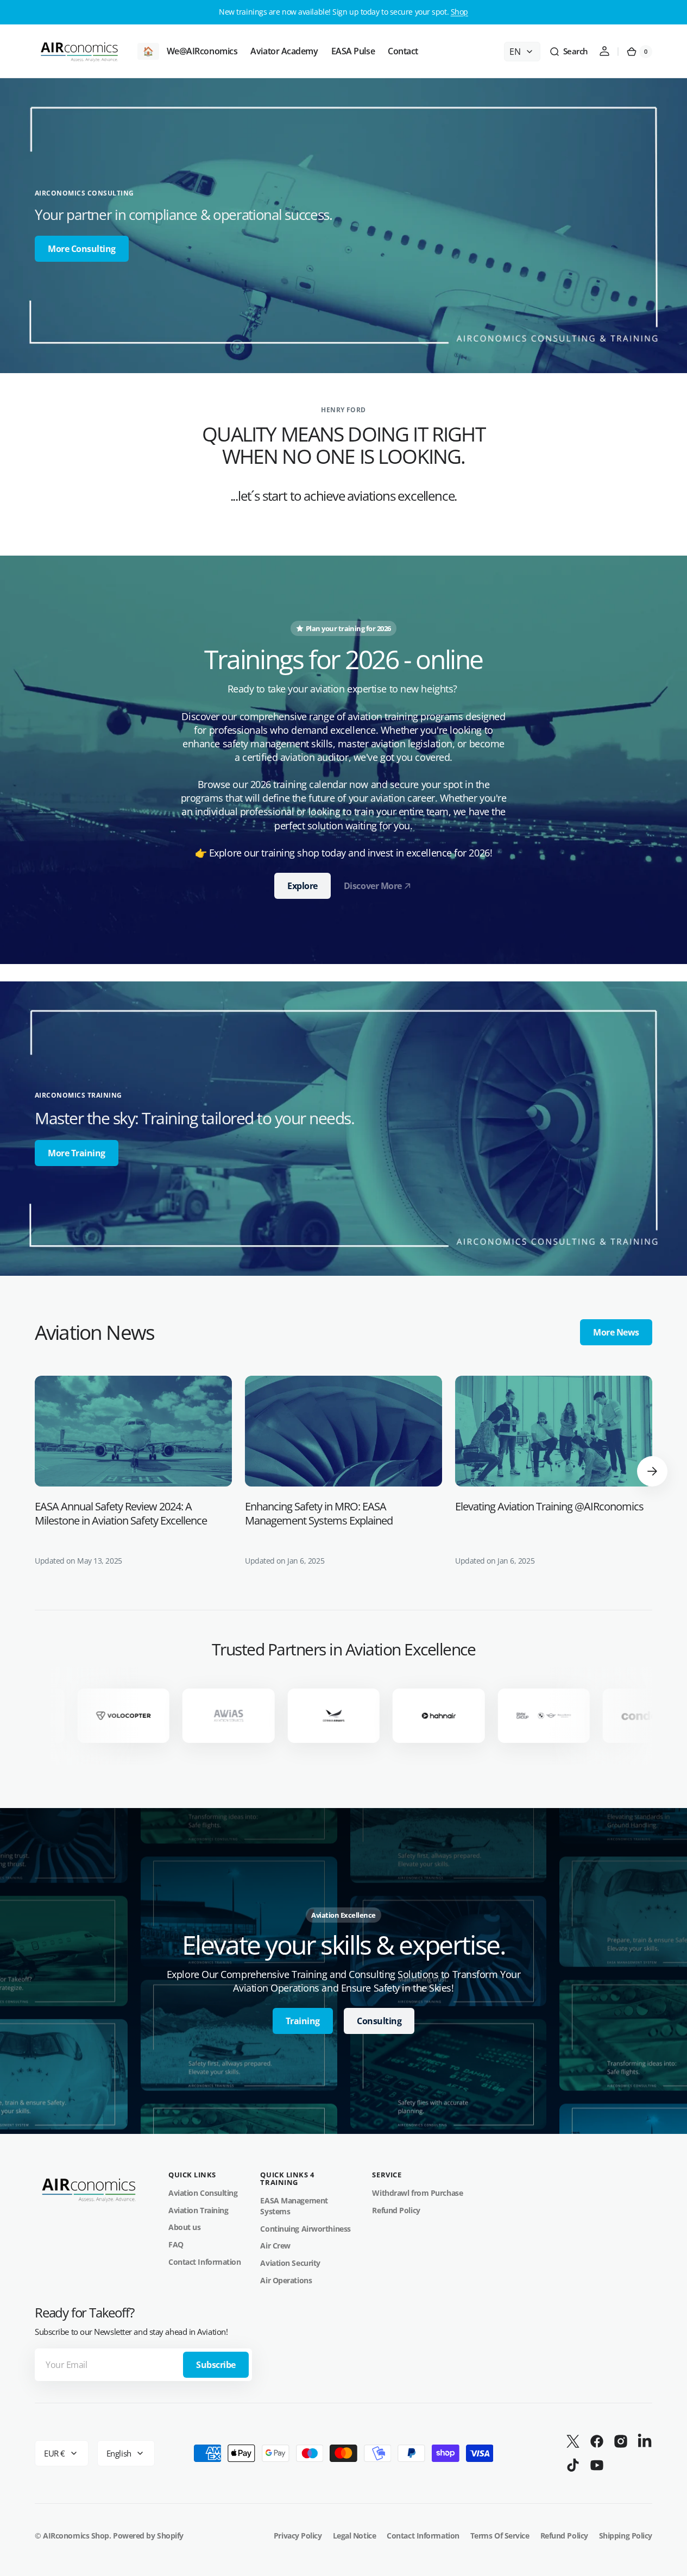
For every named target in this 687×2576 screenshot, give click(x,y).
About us (184, 2227)
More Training (77, 1153)
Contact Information (204, 2262)
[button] (569, 52)
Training (303, 2021)
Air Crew (275, 2246)
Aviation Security (290, 2263)
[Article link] (133, 1471)
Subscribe (216, 2365)
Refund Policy (396, 2210)
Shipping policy (626, 2536)
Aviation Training (198, 2210)
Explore (302, 886)
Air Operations (286, 2280)
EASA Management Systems (294, 2206)
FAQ (176, 2244)
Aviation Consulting (203, 2193)
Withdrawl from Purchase (417, 2193)
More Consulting (82, 249)
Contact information (423, 2536)
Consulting (379, 2021)
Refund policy (564, 2536)
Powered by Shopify (148, 2536)
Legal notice (355, 2536)
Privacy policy (298, 2536)
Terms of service (500, 2536)
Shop (459, 12)
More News (616, 1332)
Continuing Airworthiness (305, 2229)
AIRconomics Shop (76, 2536)
